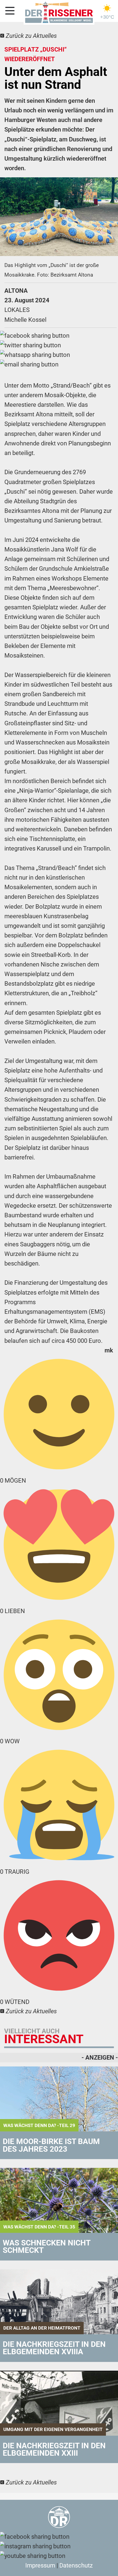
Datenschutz (76, 2565)
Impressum (40, 2565)
